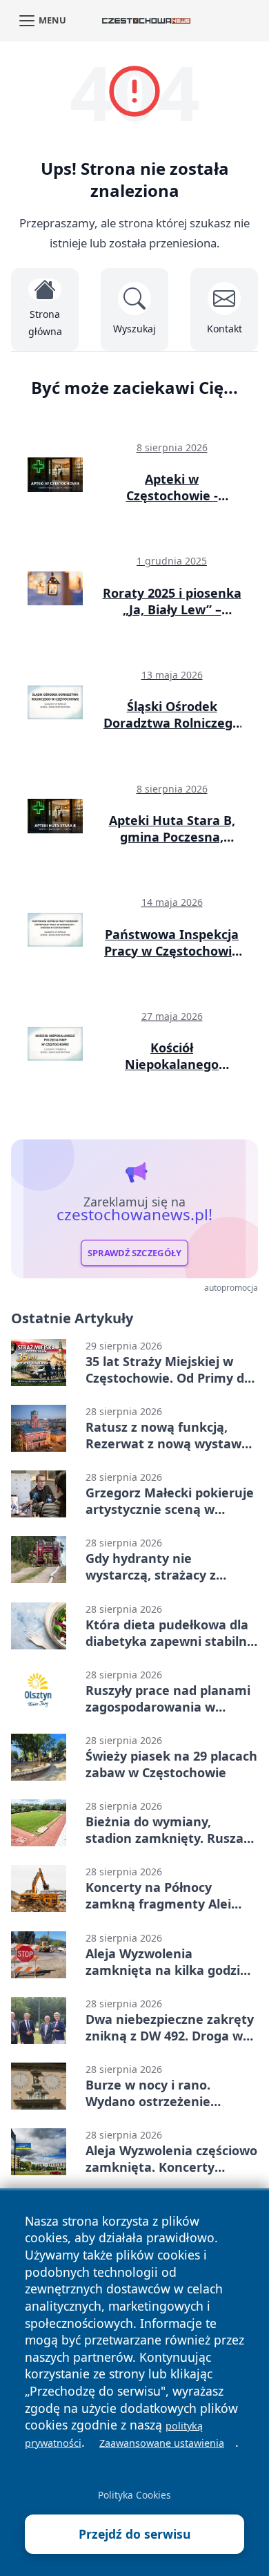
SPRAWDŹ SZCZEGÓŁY (135, 1253)
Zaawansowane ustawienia (162, 2443)
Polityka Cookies (134, 2495)
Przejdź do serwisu (135, 2534)
